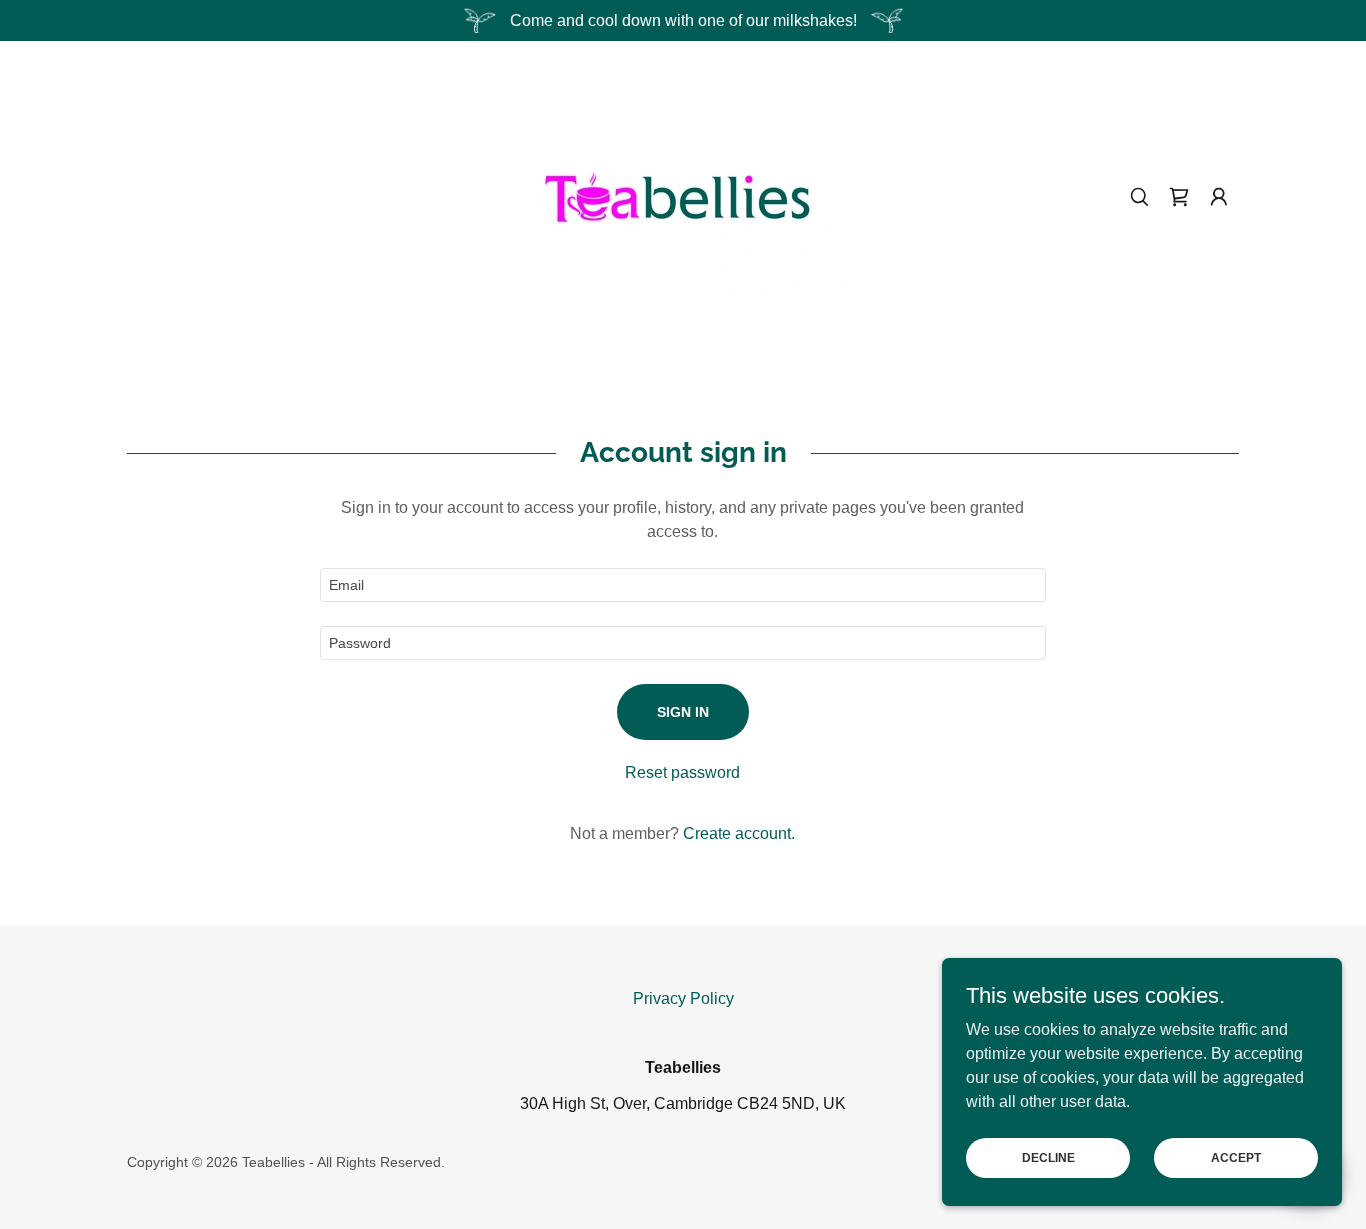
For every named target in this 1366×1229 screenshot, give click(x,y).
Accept (1236, 1157)
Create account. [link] (739, 833)
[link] (683, 195)
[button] (1219, 197)
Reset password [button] (682, 772)
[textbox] (682, 585)
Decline (1048, 1157)
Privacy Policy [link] (683, 998)
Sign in (683, 712)
